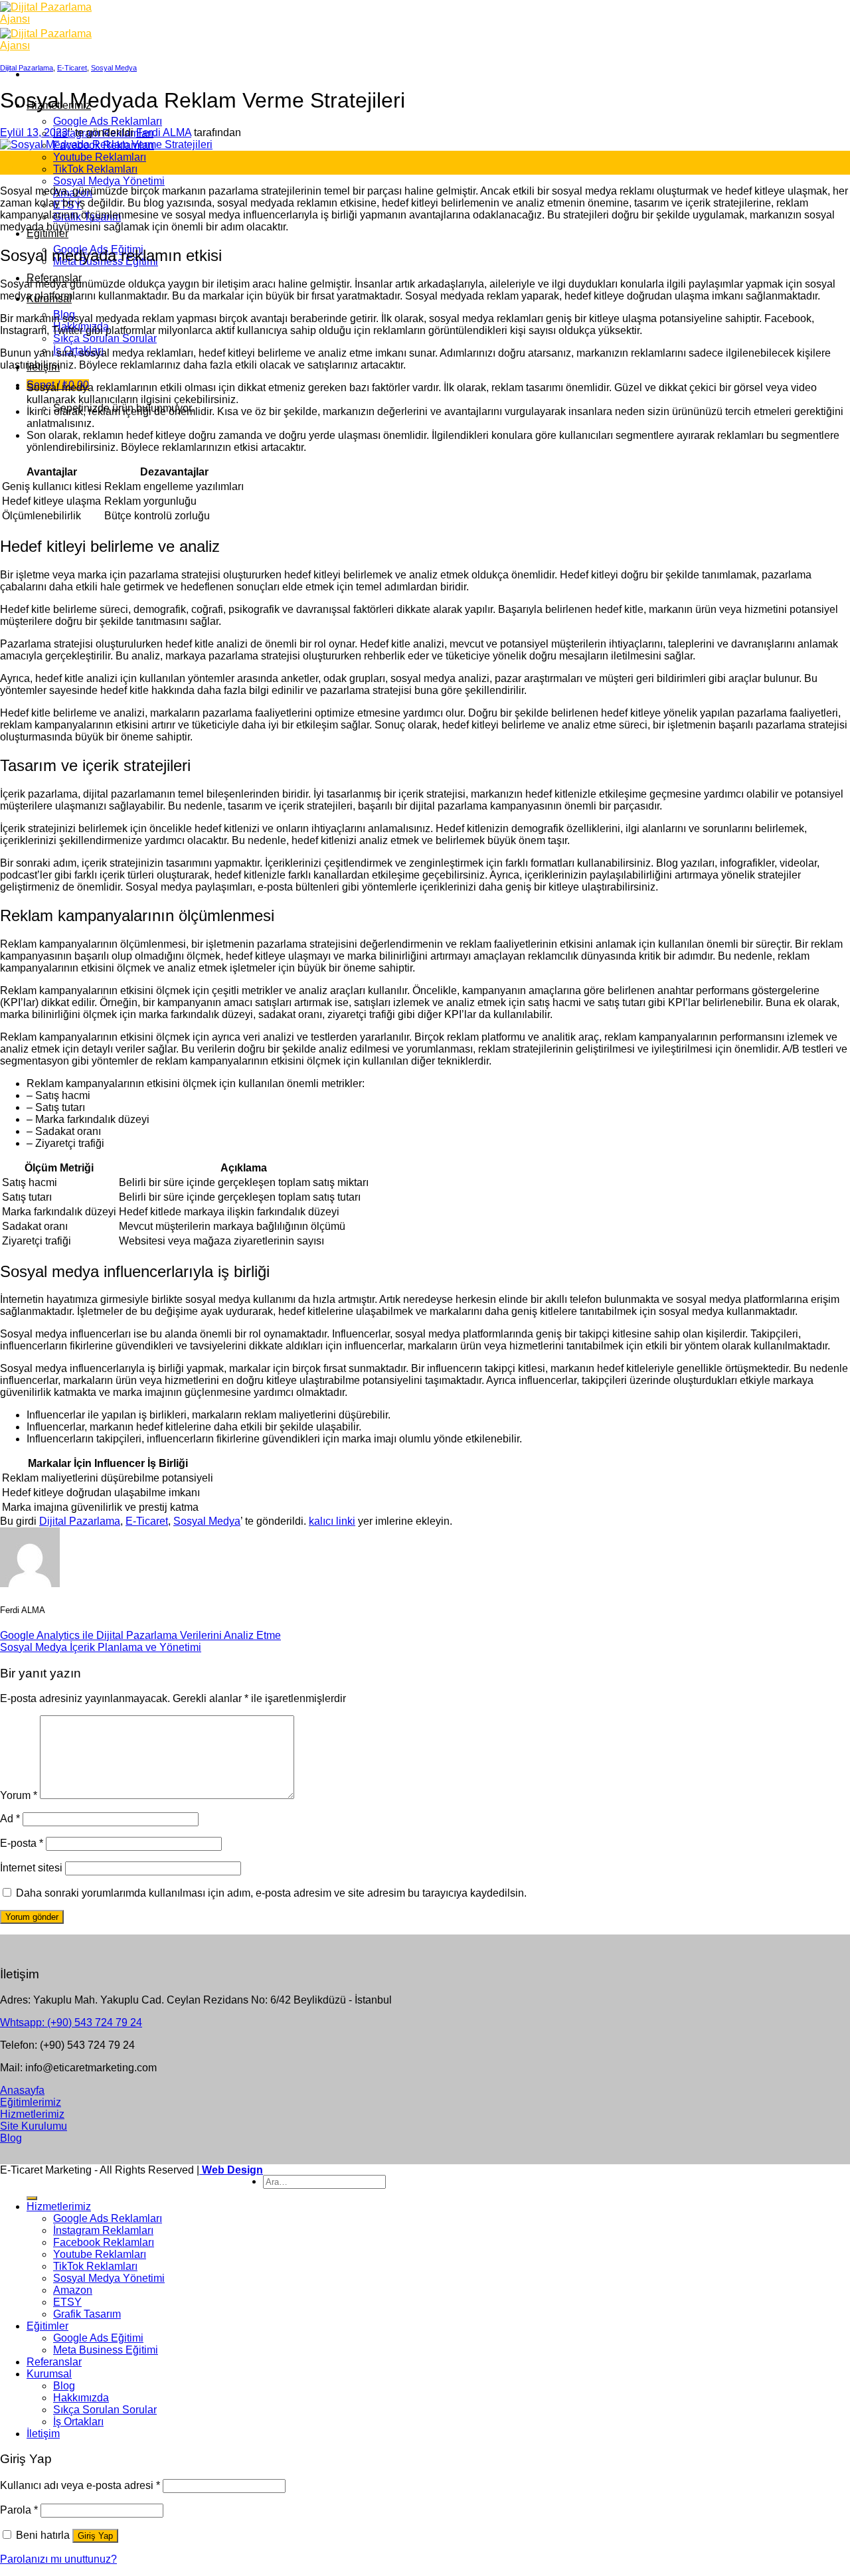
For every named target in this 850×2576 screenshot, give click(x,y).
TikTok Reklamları (95, 169)
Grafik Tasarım (87, 2314)
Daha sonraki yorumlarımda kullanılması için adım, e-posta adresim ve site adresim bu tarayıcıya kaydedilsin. (271, 1893)
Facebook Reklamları (104, 2242)
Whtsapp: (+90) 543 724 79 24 (71, 2022)
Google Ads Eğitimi (98, 2338)
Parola (19, 2510)
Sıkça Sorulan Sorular (105, 338)
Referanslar (54, 2362)
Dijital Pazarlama (27, 68)
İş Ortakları (78, 2422)
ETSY (67, 2302)
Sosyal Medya (114, 68)
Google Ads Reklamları (108, 121)
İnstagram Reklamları (103, 2230)
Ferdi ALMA (164, 132)
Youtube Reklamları (100, 157)
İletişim (43, 2434)
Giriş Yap (95, 2536)
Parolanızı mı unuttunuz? (58, 2559)
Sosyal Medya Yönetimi (109, 181)
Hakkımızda (81, 2398)
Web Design (231, 2170)
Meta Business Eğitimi (106, 2350)
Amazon (73, 2290)
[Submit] (32, 2198)
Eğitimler (47, 233)
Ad (10, 1819)
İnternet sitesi (31, 1868)
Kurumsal (49, 2374)
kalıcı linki (332, 1521)
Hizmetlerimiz (59, 2206)
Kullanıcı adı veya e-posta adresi (80, 2485)
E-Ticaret (72, 68)
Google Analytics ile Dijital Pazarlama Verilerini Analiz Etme (140, 1635)
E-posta (22, 1843)
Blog (64, 2386)
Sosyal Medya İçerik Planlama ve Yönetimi (101, 1647)
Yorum (19, 1795)
